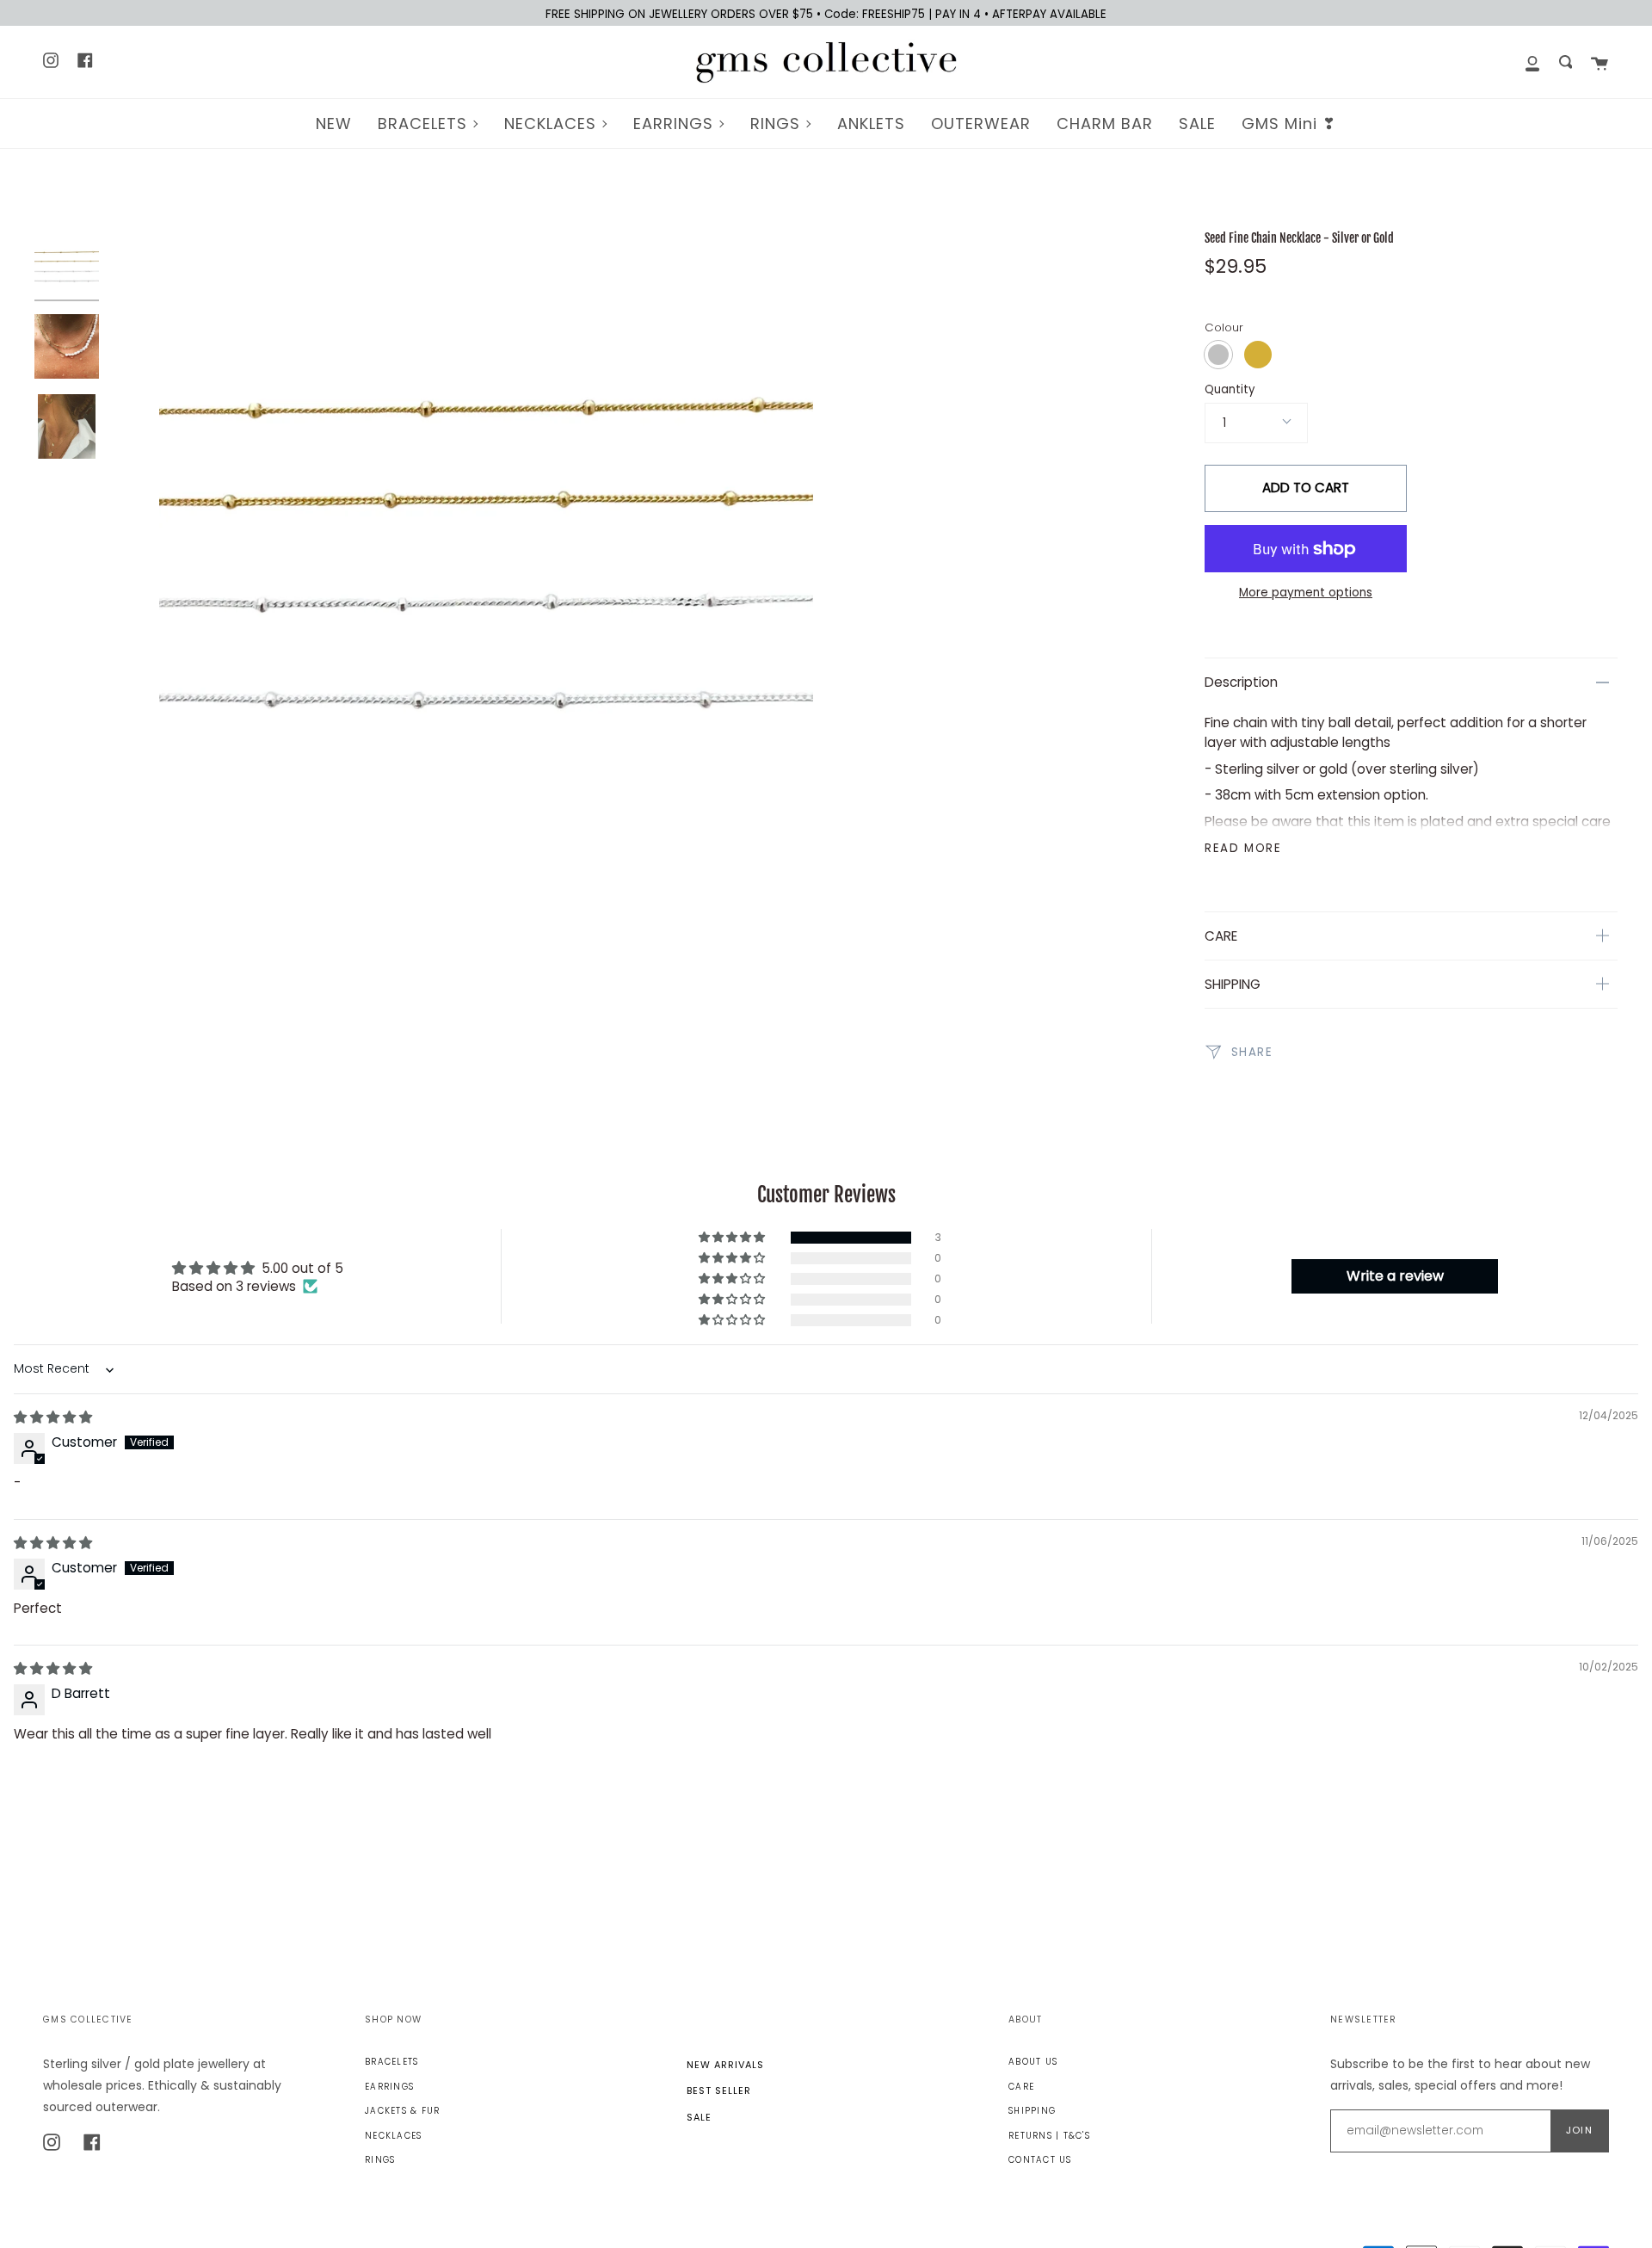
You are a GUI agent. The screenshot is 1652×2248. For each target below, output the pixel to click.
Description (1241, 682)
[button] (733, 1238)
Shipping (1032, 2111)
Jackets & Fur (402, 2111)
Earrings (389, 2087)
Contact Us (1040, 2160)
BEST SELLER (719, 2091)
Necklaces (393, 2136)
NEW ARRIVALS (725, 2065)
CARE (1221, 936)
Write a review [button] (1395, 1276)
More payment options (1306, 593)
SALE (699, 2117)
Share (1250, 1051)
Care (1021, 2087)
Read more (1243, 848)
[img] (53, 1417)
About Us (1033, 2062)
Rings (380, 2160)
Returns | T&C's (1049, 2136)
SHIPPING (1233, 984)
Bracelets (391, 2062)
